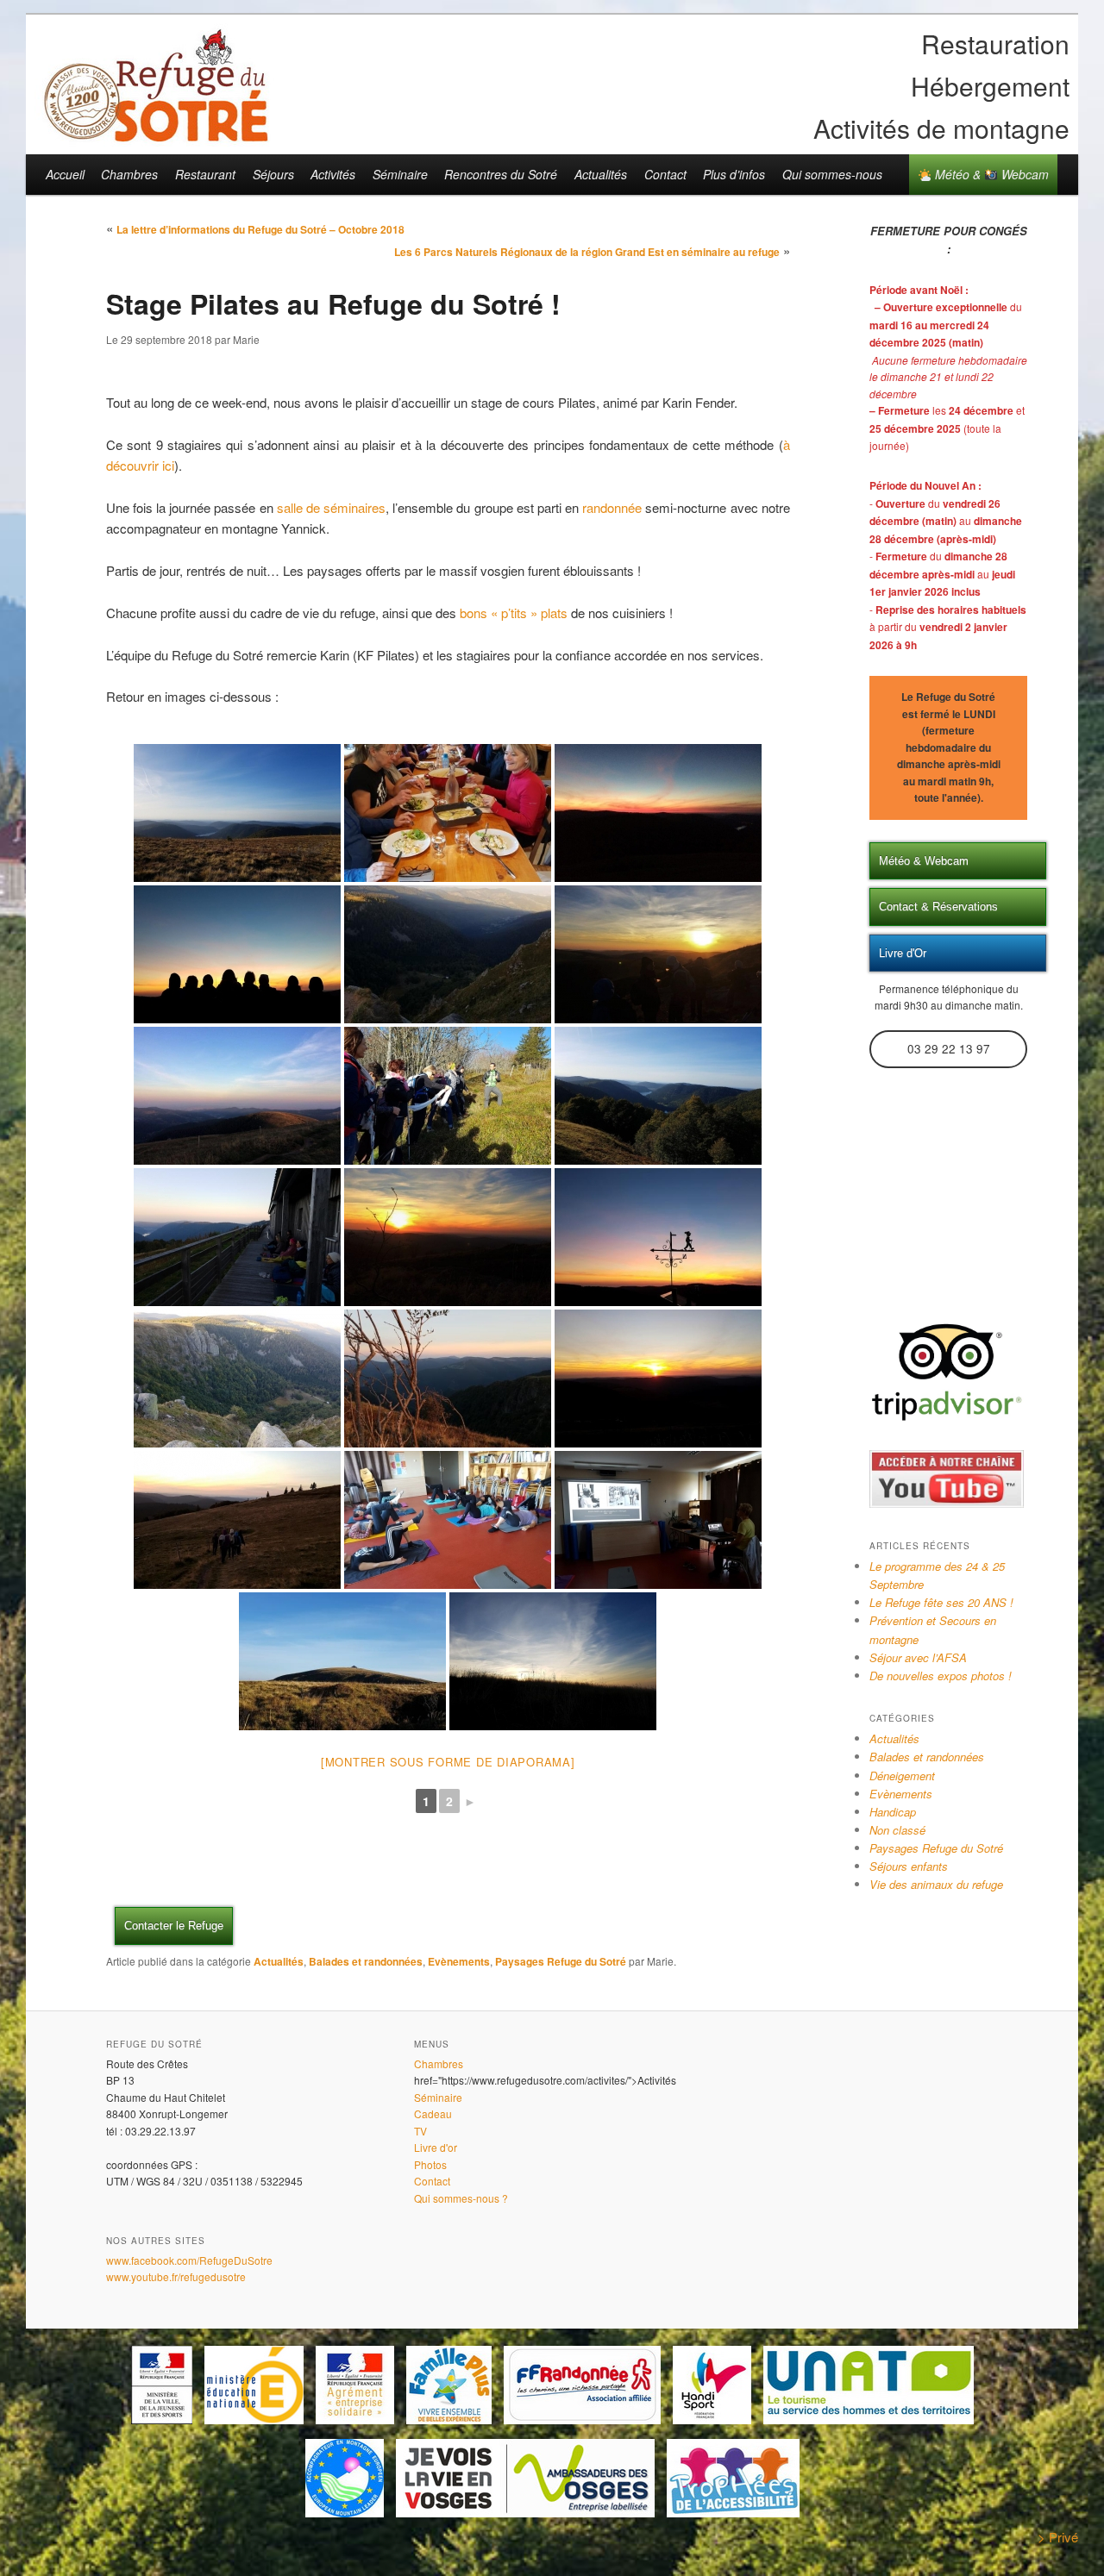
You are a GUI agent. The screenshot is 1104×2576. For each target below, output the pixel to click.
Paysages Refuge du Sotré (561, 1961)
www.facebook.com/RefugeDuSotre (189, 2260)
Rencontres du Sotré (501, 174)
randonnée (614, 507)
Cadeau (433, 2113)
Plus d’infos (734, 174)
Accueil (65, 174)
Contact (665, 174)
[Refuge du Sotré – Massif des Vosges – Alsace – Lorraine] (155, 135)
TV (420, 2131)
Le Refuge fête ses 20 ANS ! (941, 1602)
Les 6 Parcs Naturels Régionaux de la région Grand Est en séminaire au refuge (587, 252)
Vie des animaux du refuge (936, 1884)
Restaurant (205, 174)
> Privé (1058, 2537)
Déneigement (902, 1776)
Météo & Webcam (990, 174)
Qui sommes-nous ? (461, 2198)
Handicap (893, 1812)
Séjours (273, 174)
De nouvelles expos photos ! (941, 1676)
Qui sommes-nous (832, 174)
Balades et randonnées (366, 1961)
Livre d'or (436, 2147)
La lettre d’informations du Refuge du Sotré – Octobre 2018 (260, 229)
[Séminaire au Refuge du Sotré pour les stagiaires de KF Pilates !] (237, 813)
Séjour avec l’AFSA (918, 1657)
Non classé (897, 1830)
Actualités (601, 174)
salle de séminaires (331, 507)
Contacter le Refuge (174, 1926)
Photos (430, 2164)
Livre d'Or (903, 953)
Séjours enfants (909, 1866)
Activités (333, 174)
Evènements (459, 1961)
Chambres (129, 174)
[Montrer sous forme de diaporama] (448, 1762)
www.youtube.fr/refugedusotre (176, 2276)
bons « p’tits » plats (514, 613)
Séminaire (400, 174)
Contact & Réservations (938, 907)
